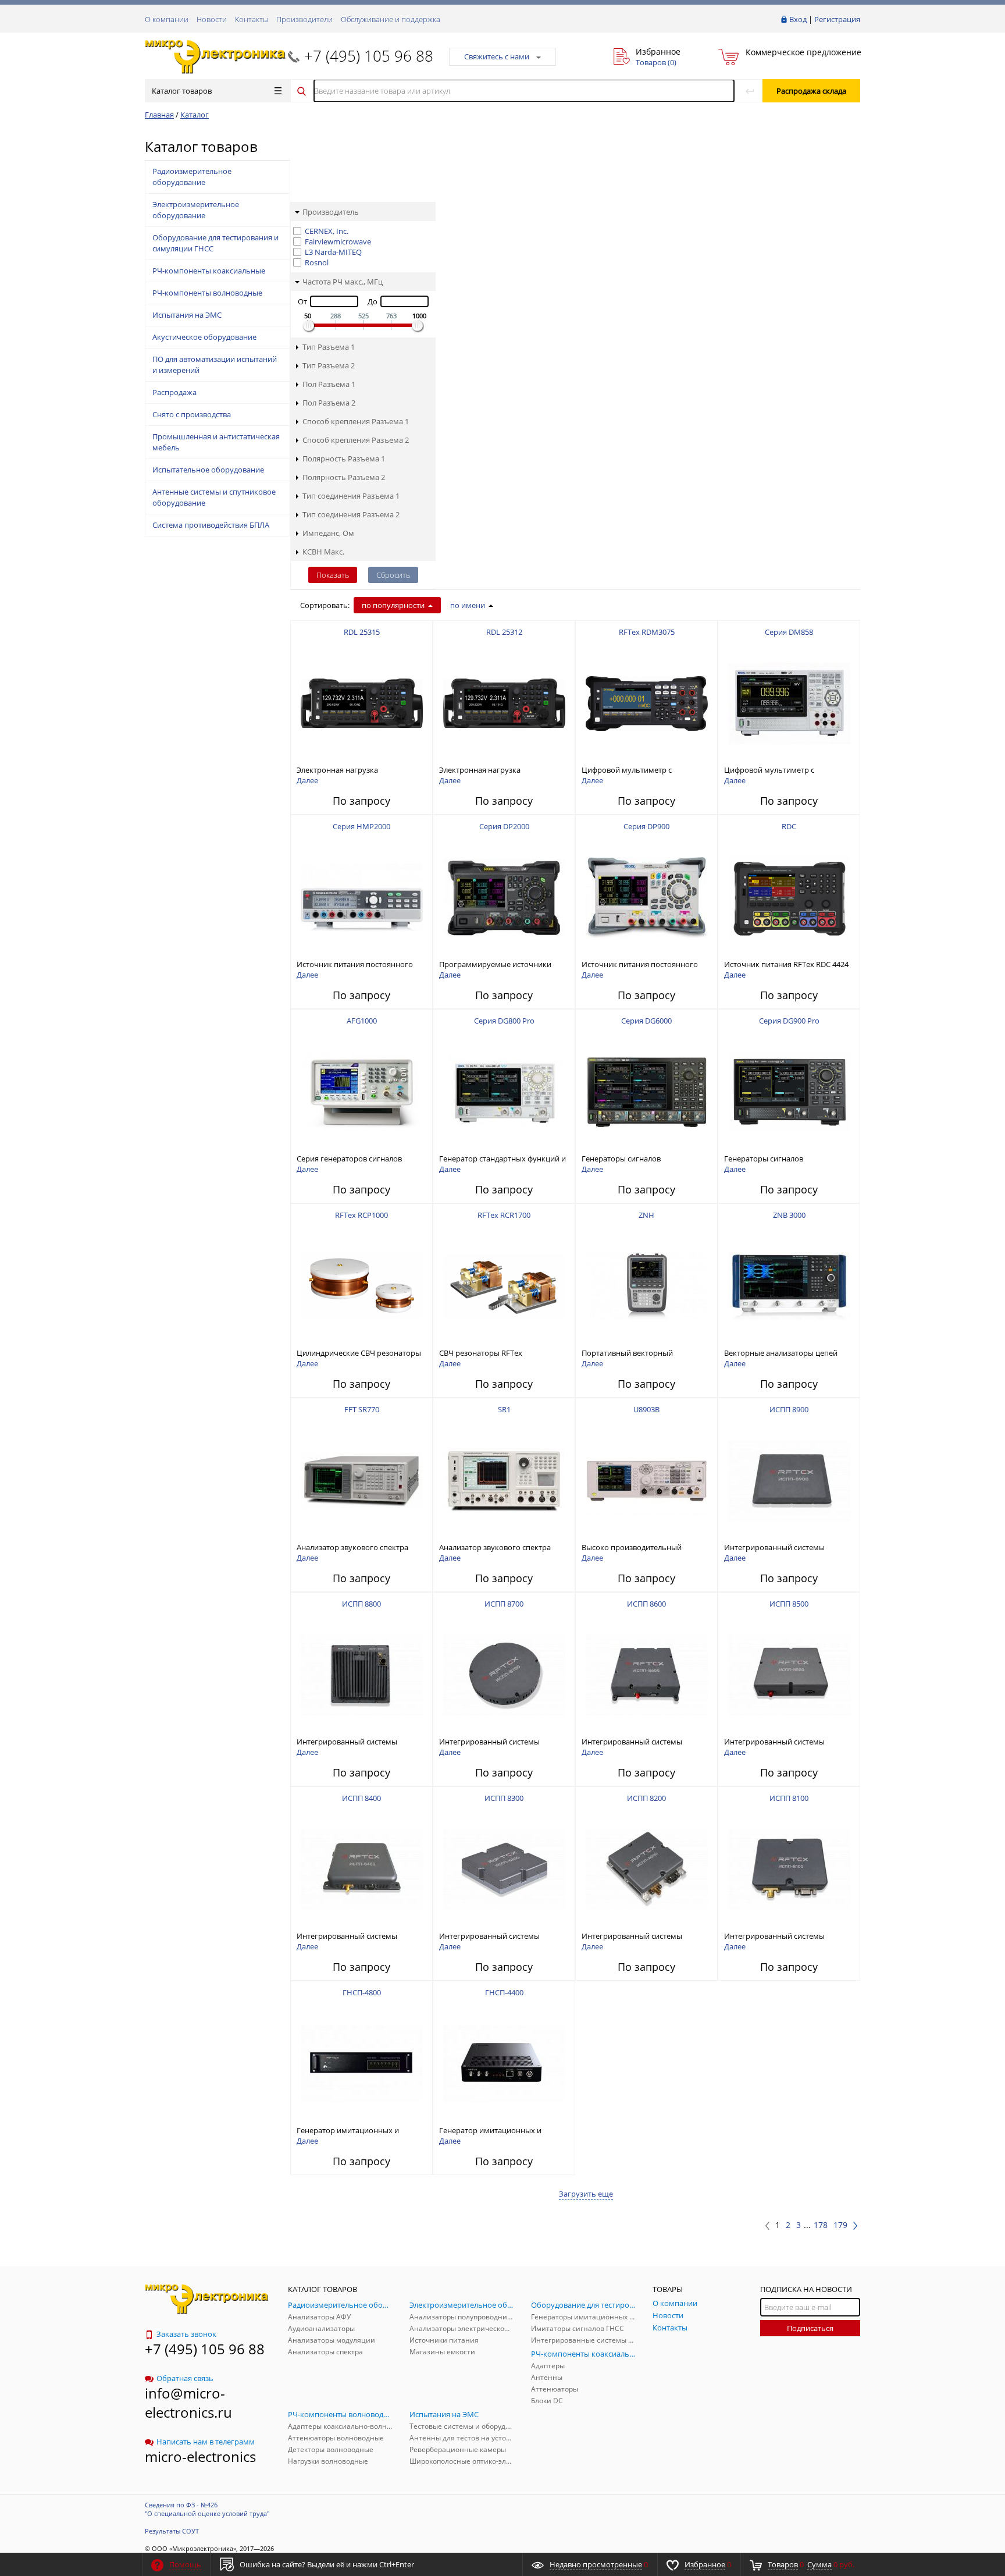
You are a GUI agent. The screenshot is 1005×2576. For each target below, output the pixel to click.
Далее (307, 780)
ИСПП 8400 (361, 1798)
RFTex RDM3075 (647, 632)
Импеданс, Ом (328, 533)
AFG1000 (362, 1021)
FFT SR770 (362, 1409)
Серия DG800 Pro (504, 1021)
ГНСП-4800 (362, 1992)
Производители (304, 19)
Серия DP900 (646, 826)
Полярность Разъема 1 (344, 459)
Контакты (252, 19)
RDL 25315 (362, 632)
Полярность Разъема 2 (344, 477)
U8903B (646, 1409)
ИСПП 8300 (504, 1798)
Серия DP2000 (504, 826)
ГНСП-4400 (504, 1992)
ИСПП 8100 (789, 1798)
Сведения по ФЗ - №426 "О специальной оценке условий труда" (207, 2509)
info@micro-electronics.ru (188, 2403)
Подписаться (810, 2328)
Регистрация (837, 19)
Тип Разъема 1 (329, 347)
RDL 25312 (504, 632)
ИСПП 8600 (646, 1604)
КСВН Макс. (323, 552)
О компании (167, 19)
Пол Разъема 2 (329, 403)
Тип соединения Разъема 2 (351, 514)
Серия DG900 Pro (789, 1021)
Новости (212, 19)
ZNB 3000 (789, 1215)
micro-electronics (200, 2456)
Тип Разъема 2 (329, 365)
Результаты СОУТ (172, 2531)
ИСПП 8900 (789, 1409)
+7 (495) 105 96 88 (369, 56)
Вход (798, 19)
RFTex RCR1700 (504, 1215)
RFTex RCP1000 (361, 1215)
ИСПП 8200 (646, 1798)
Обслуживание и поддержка (391, 19)
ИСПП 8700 (504, 1604)
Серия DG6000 (646, 1021)
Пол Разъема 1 (329, 384)
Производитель (331, 212)
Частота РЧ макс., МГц (343, 282)
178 (821, 2225)
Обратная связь (185, 2378)
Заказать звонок (186, 2334)
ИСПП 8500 (789, 1604)
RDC (789, 826)
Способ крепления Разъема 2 (356, 440)
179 (840, 2225)
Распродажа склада (811, 91)
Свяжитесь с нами (497, 56)
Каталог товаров (182, 91)
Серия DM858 (789, 632)
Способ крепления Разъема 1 (356, 421)
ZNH (646, 1215)
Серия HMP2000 (361, 826)
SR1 (504, 1409)
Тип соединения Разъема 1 (351, 496)
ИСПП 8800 (361, 1604)
